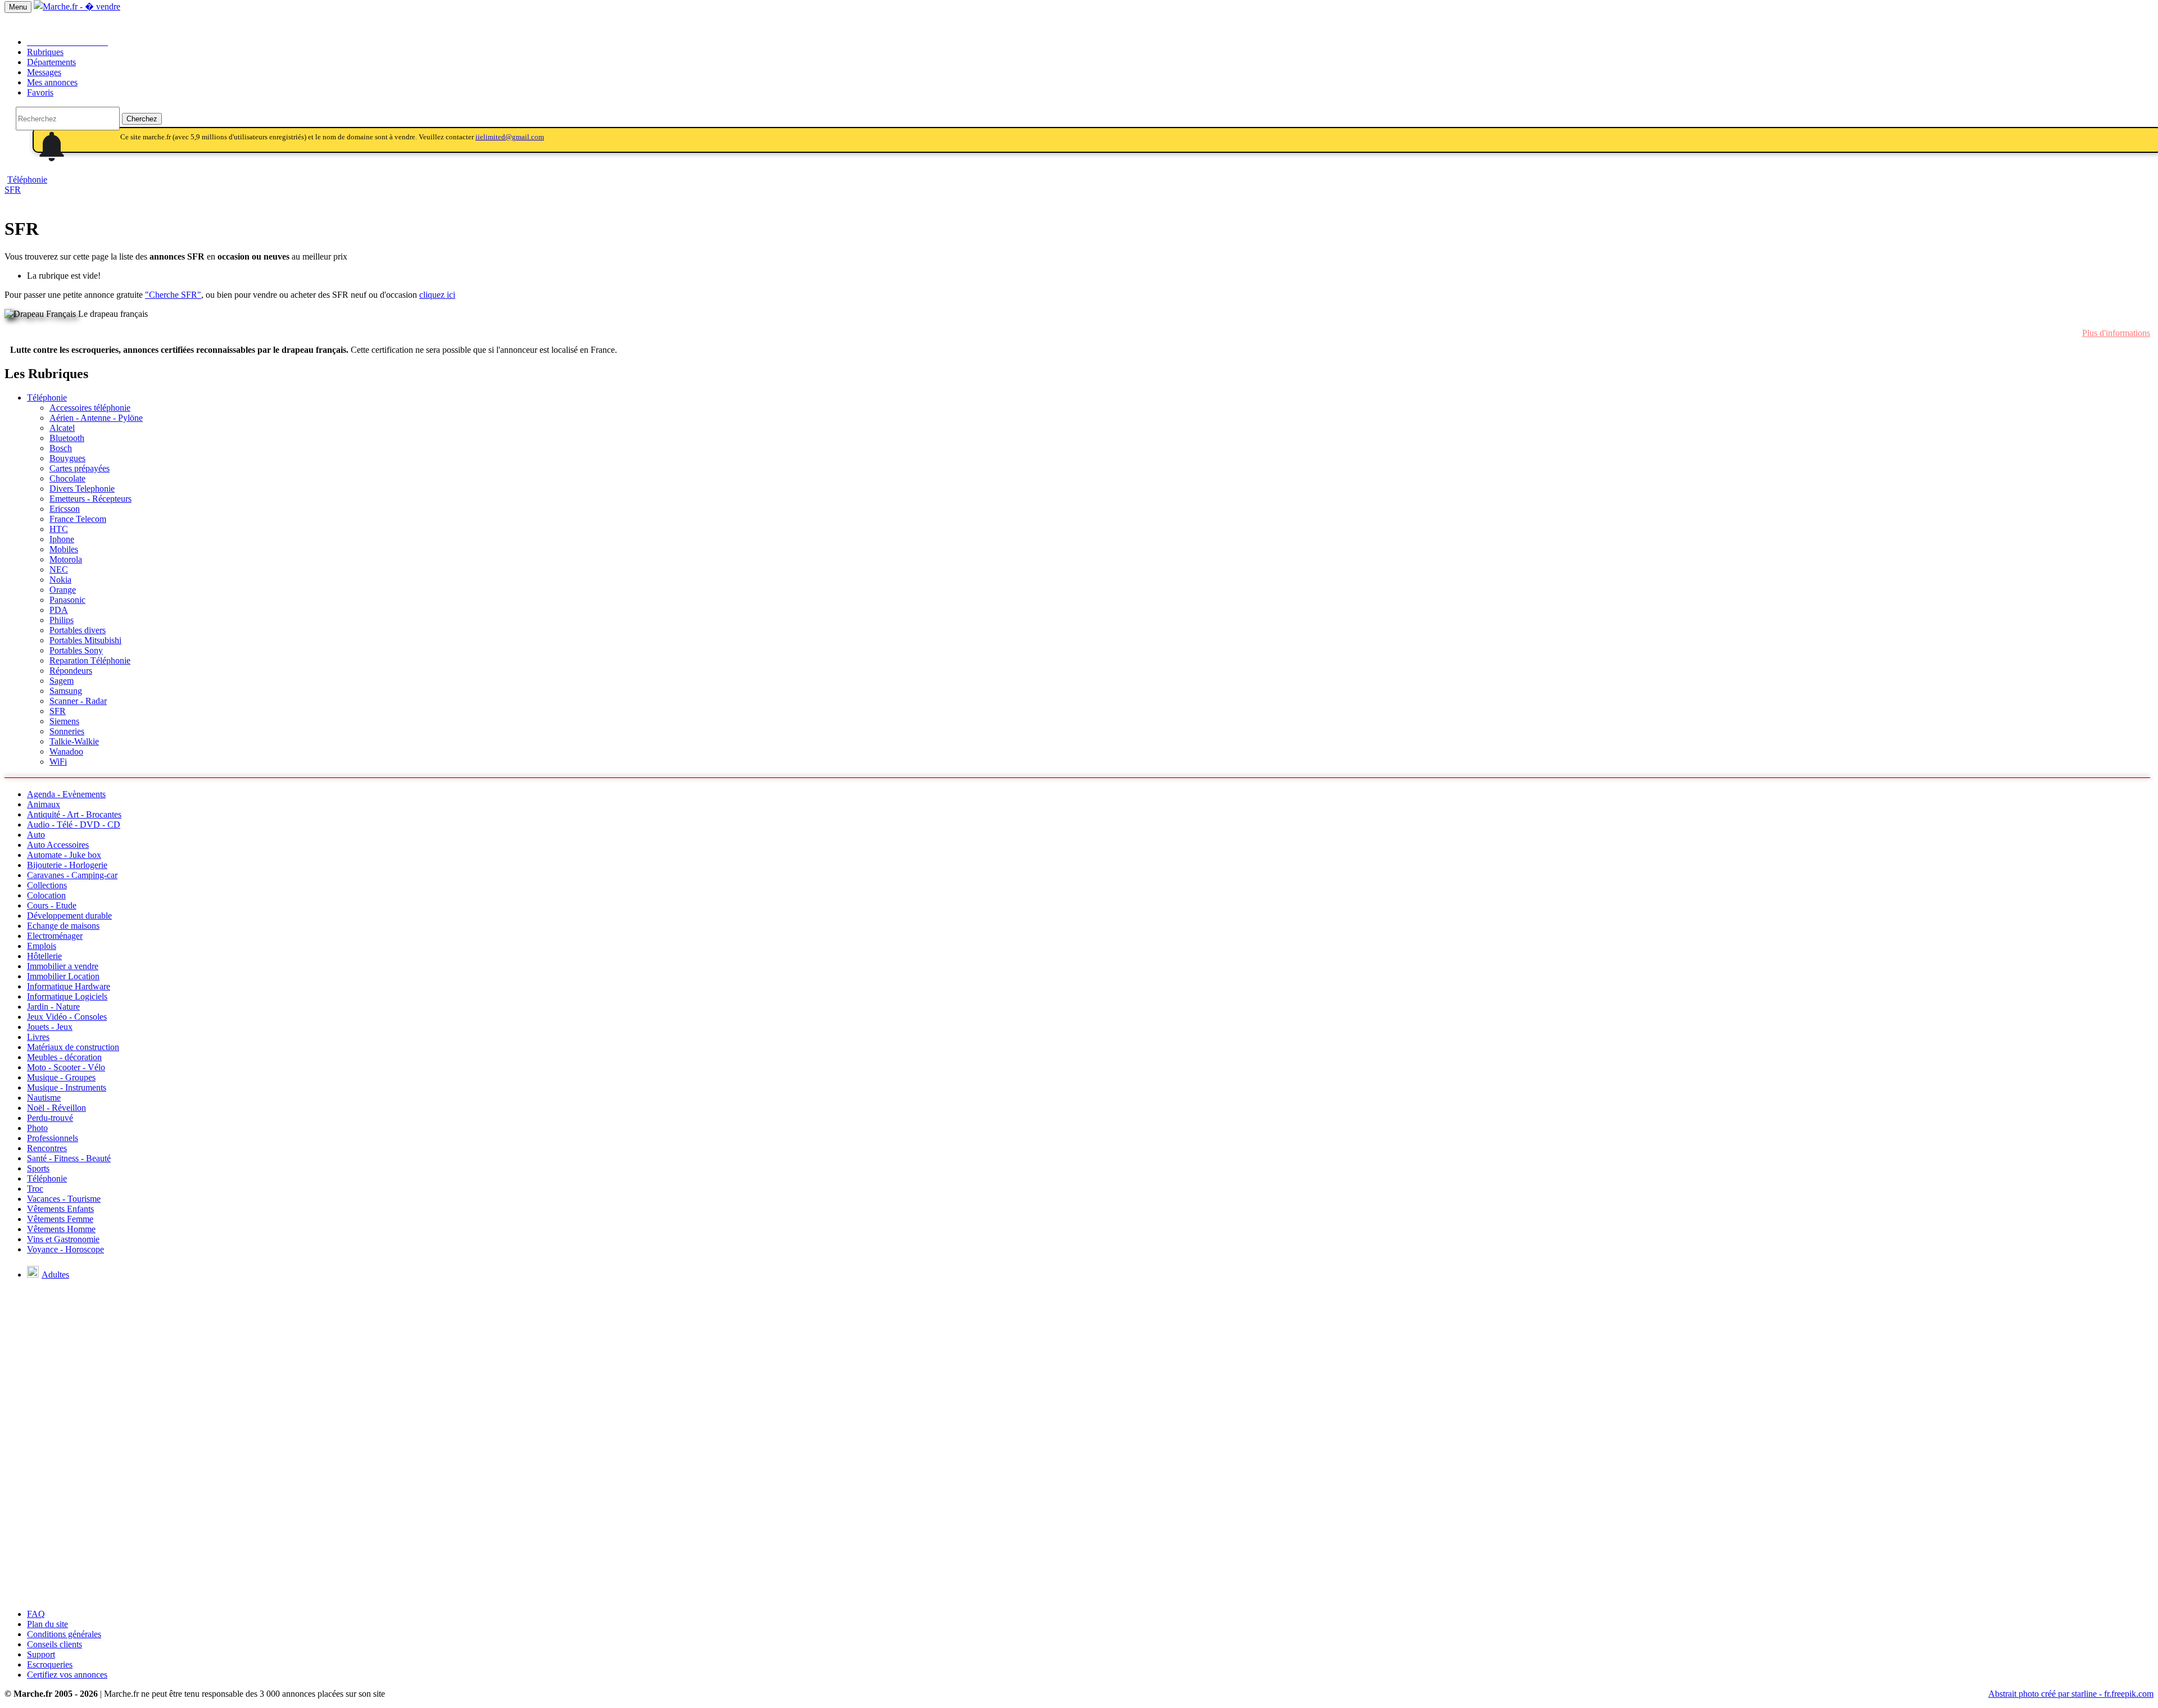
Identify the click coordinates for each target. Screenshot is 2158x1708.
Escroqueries (50, 1664)
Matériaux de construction (73, 1047)
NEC (59, 569)
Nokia (60, 580)
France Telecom (78, 519)
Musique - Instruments (67, 1087)
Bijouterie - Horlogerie (67, 865)
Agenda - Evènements (66, 794)
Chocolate (67, 478)
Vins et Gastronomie (63, 1239)
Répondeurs (71, 671)
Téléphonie (47, 398)
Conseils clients (55, 1644)
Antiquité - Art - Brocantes (74, 814)
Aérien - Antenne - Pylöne (96, 418)
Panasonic (67, 600)
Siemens (64, 721)
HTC (59, 529)
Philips (62, 620)
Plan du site (47, 1624)
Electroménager (55, 936)
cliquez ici (437, 295)
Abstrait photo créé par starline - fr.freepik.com (2071, 1694)
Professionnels (53, 1138)
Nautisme (44, 1098)
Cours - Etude (52, 905)
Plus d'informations (2116, 333)
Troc (35, 1189)
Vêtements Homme (61, 1229)
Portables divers (78, 630)
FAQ (36, 1614)
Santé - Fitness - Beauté (69, 1158)
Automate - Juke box (64, 855)
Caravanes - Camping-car (72, 875)
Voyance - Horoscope (65, 1249)
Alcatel (62, 428)
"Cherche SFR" (173, 295)
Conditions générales (64, 1634)
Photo (37, 1128)
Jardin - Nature (53, 1007)
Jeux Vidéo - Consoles (67, 1017)
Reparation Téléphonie (90, 660)
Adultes (55, 1275)
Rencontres (47, 1148)
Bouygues (67, 458)
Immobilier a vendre (63, 966)
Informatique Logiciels (67, 996)
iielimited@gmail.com (510, 137)
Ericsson (65, 509)
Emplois (42, 946)
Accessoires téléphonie (90, 408)
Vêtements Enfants (60, 1209)
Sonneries (67, 731)
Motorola (66, 559)
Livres (38, 1037)
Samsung (66, 691)
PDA (59, 610)
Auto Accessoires (58, 845)
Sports (38, 1168)
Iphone (62, 539)
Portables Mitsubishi (85, 640)
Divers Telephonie (82, 489)
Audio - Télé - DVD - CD (74, 825)
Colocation (46, 895)
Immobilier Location (63, 976)
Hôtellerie (44, 956)
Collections (47, 885)
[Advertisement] (1079, 1521)
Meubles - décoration (64, 1057)
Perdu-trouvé (50, 1118)
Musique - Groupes (61, 1077)
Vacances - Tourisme (64, 1199)
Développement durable (69, 916)
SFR (13, 190)
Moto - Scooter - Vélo (66, 1067)
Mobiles (64, 549)
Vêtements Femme (60, 1219)
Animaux (44, 804)
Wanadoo (66, 751)
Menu (18, 7)
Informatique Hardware (69, 986)
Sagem (62, 681)
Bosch (61, 448)
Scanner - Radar (78, 701)
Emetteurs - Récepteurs (90, 499)
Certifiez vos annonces (67, 1675)
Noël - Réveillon (56, 1108)
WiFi (58, 762)
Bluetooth (67, 438)
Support (41, 1654)
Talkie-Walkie (74, 741)
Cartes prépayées (80, 468)
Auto (36, 835)
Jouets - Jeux (50, 1027)
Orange (63, 590)
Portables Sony (76, 650)
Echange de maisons (63, 926)
